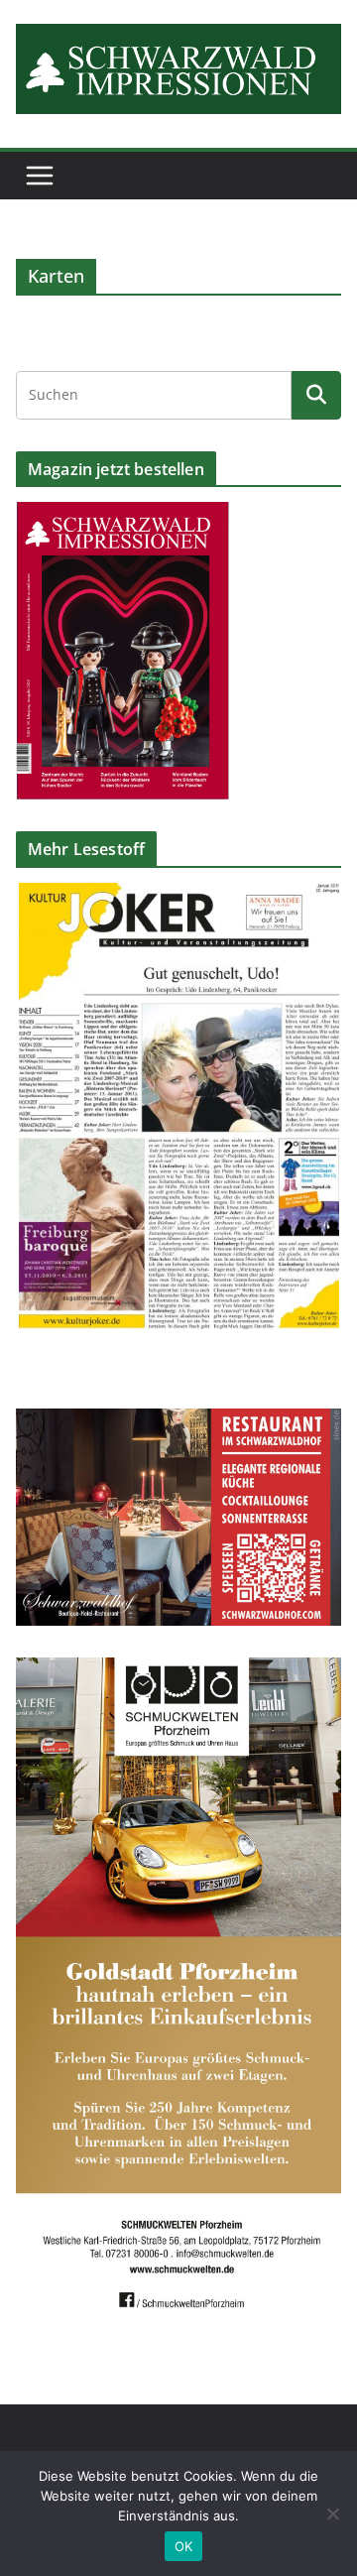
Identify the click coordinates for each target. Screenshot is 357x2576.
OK (184, 2546)
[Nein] (332, 2514)
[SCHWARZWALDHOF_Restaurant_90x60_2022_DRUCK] (178, 1421)
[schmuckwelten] (178, 1670)
